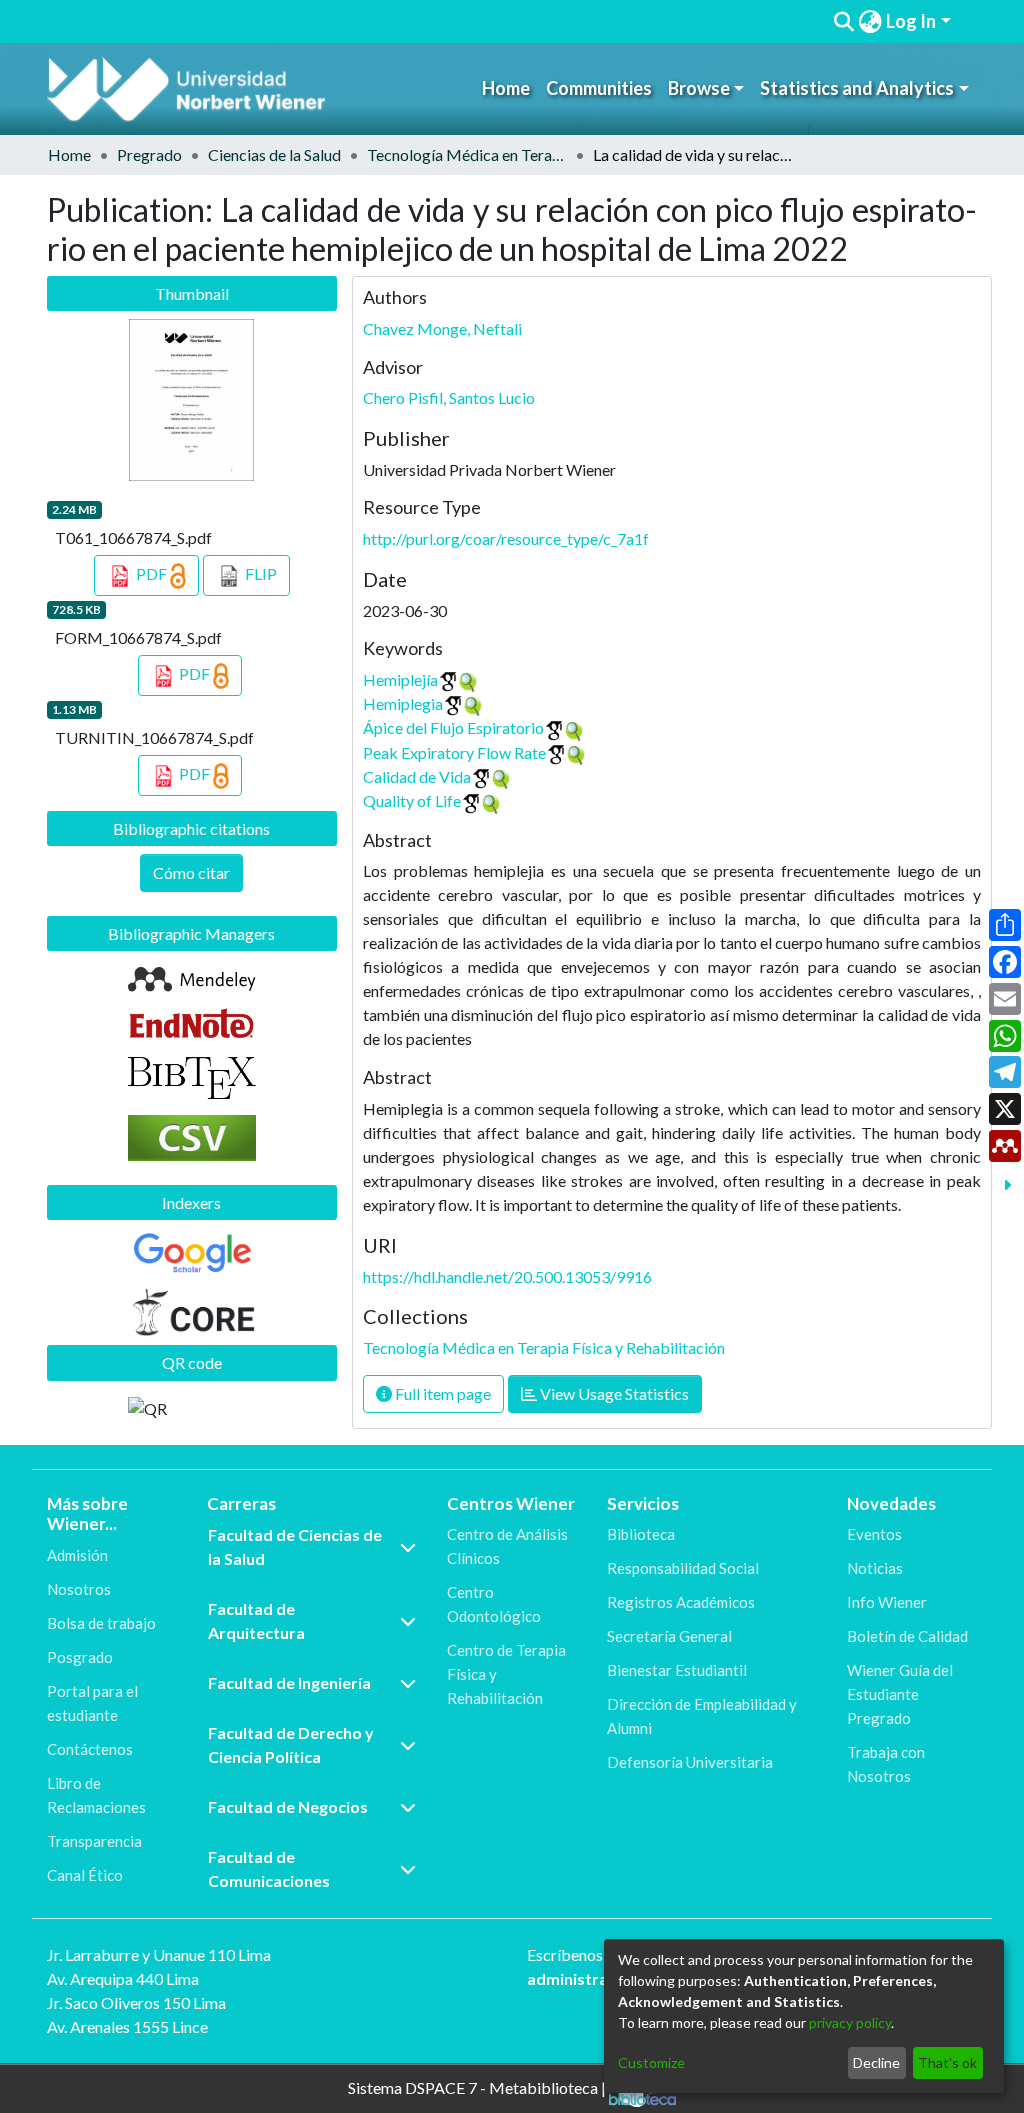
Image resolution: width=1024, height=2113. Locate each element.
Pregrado (149, 154)
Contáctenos (90, 1749)
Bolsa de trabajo (101, 1623)
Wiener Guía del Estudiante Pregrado (900, 1694)
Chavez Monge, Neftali (442, 328)
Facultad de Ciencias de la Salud (295, 1546)
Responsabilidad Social (683, 1568)
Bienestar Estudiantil (677, 1670)
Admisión (77, 1555)
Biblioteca (641, 1534)
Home (506, 88)
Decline (876, 2062)
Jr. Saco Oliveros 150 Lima (136, 2002)
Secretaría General (669, 1636)
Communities (599, 88)
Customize (651, 2062)
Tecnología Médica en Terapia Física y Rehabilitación (467, 154)
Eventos (874, 1534)
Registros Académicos (681, 1602)
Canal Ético (85, 1875)
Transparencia (94, 1841)
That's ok (947, 2062)
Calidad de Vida (417, 776)
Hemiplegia (403, 703)
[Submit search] (843, 22)
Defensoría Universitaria (690, 1762)
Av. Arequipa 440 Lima (123, 1978)
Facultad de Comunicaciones (269, 1868)
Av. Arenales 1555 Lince (127, 2026)
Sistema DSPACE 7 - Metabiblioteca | (478, 2086)
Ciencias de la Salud (274, 154)
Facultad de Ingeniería (289, 1682)
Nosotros (79, 1589)
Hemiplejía (400, 679)
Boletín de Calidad (907, 1636)
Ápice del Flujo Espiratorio (453, 727)
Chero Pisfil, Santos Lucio (449, 397)
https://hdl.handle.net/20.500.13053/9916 (507, 1276)
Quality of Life (412, 800)
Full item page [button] (441, 1393)
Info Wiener (887, 1602)
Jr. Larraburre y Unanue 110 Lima (159, 1954)
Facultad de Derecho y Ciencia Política (291, 1744)
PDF (151, 573)
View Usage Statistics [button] (613, 1393)
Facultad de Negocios (288, 1806)
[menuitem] (870, 21)
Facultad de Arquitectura (256, 1620)
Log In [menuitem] (911, 21)
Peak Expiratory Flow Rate (454, 752)
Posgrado (80, 1657)
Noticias (875, 1568)
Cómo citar (191, 872)
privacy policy (850, 2022)
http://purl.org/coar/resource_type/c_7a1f (506, 538)
